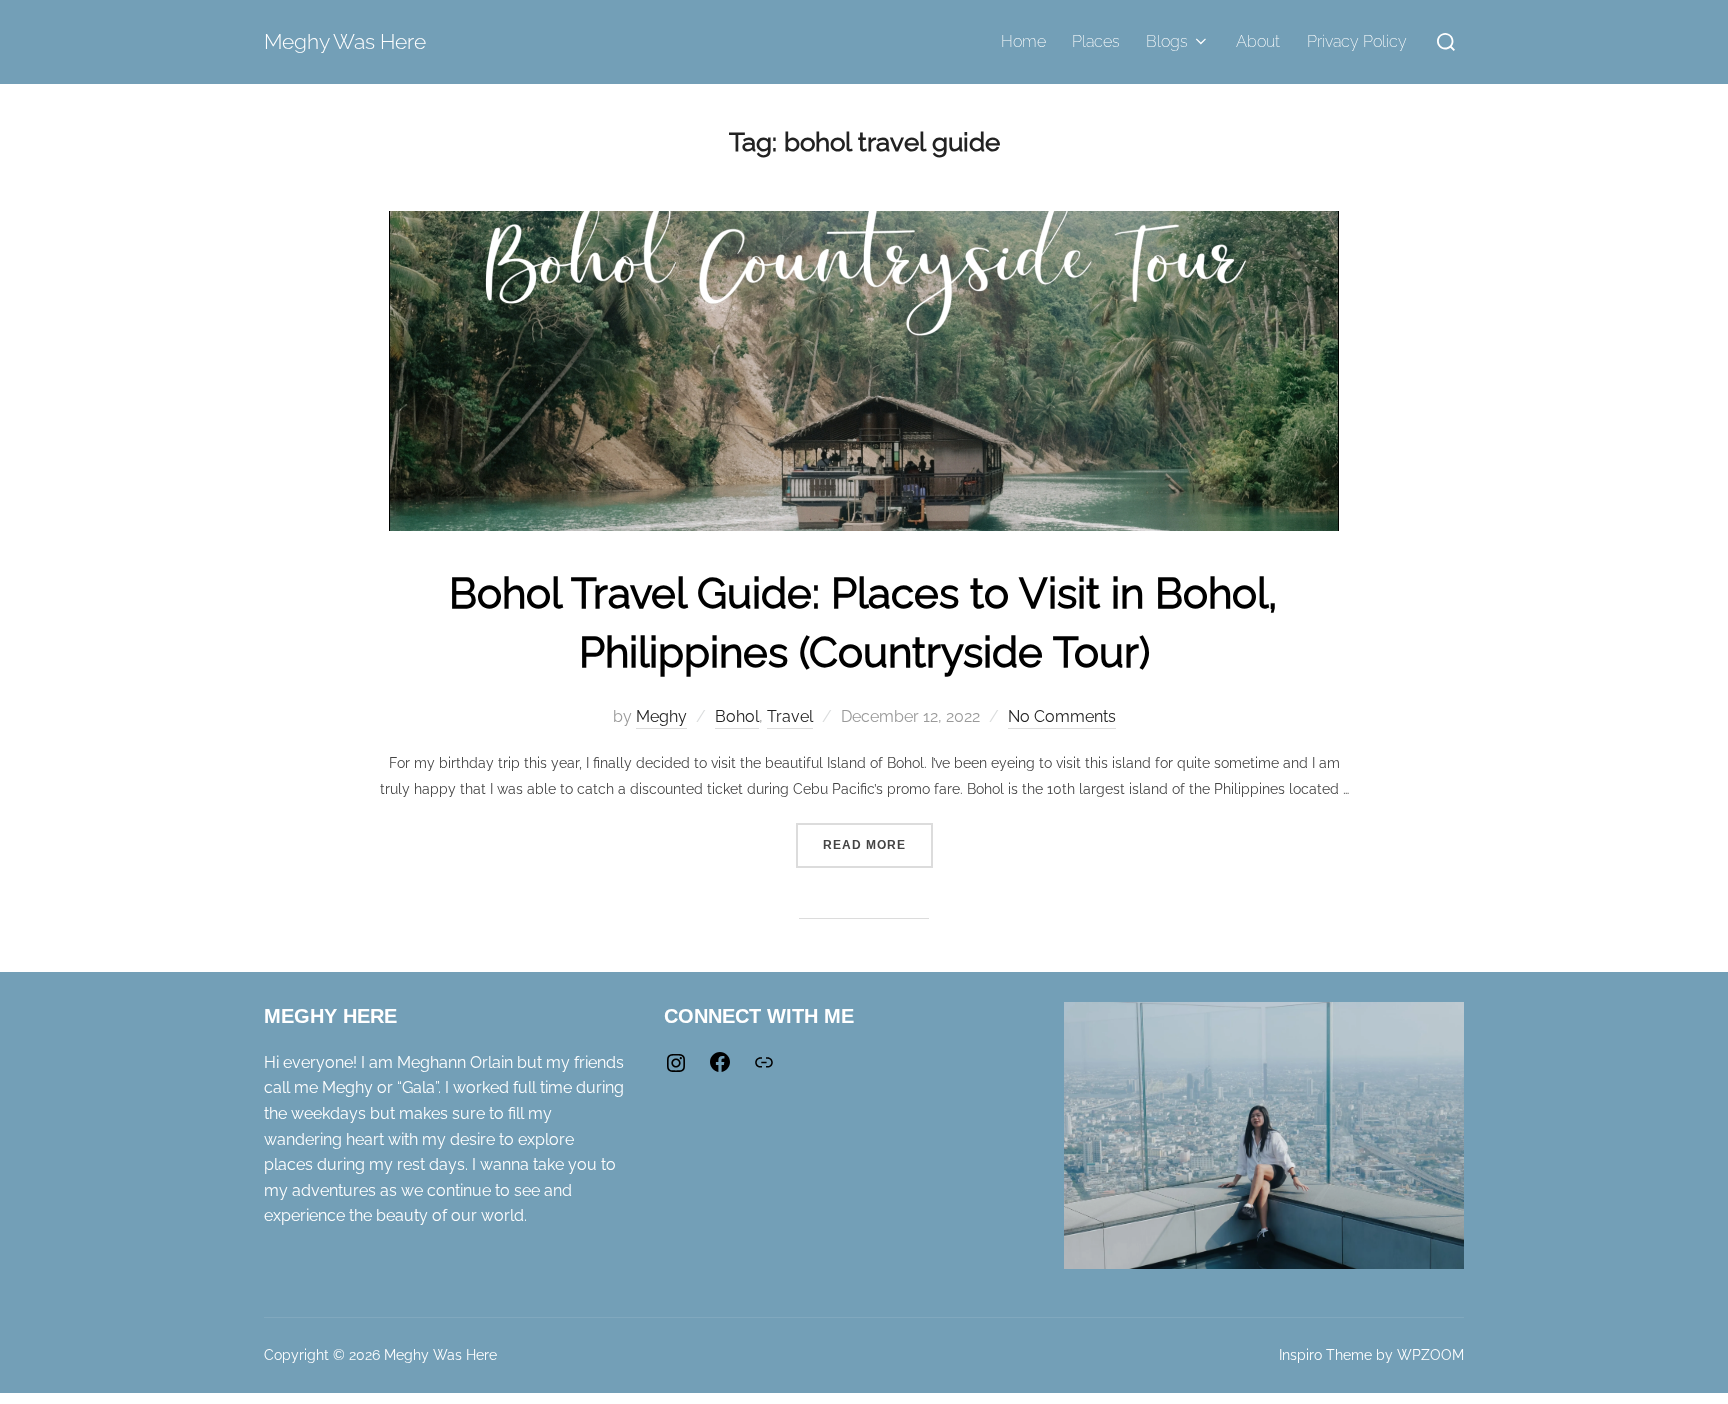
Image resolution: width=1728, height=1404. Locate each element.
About (1258, 41)
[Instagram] (676, 1069)
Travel (790, 716)
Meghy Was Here (345, 41)
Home (1023, 41)
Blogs (1167, 41)
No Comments (1062, 716)
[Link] (764, 1068)
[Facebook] (720, 1068)
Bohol (737, 716)
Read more (878, 837)
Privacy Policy (1357, 41)
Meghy (661, 716)
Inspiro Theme (1325, 1355)
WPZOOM (1430, 1355)
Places (1096, 41)
